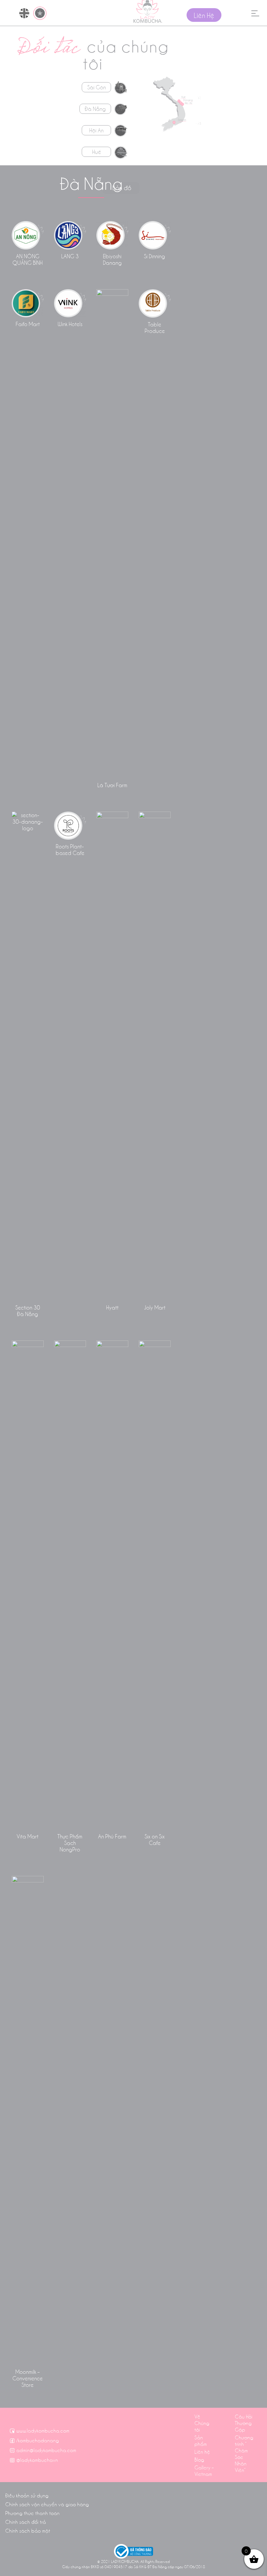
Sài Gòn (97, 87)
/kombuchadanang (38, 2440)
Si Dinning (155, 256)
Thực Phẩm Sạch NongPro (70, 1842)
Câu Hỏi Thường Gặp (244, 2423)
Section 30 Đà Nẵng (28, 1310)
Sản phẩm (201, 2440)
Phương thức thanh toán (32, 2513)
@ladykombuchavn (37, 2460)
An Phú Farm (112, 1836)
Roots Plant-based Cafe (70, 849)
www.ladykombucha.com (43, 2430)
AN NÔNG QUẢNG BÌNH (28, 259)
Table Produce (155, 327)
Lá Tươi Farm (112, 785)
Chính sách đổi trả (26, 2522)
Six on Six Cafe (155, 1839)
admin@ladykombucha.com (46, 2450)
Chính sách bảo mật (28, 2530)
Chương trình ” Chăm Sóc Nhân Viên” (244, 2453)
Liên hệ (202, 2451)
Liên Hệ (204, 15)
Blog (199, 2459)
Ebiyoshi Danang (112, 259)
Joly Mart (155, 1307)
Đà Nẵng (95, 109)
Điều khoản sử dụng (27, 2495)
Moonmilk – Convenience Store (28, 2378)
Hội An (96, 130)
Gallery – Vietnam (204, 2470)
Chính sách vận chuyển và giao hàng (47, 2504)
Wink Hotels (70, 324)
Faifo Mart (28, 324)
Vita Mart (28, 1836)
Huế (97, 152)
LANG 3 (70, 256)
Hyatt (112, 1307)
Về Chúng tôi (202, 2423)
